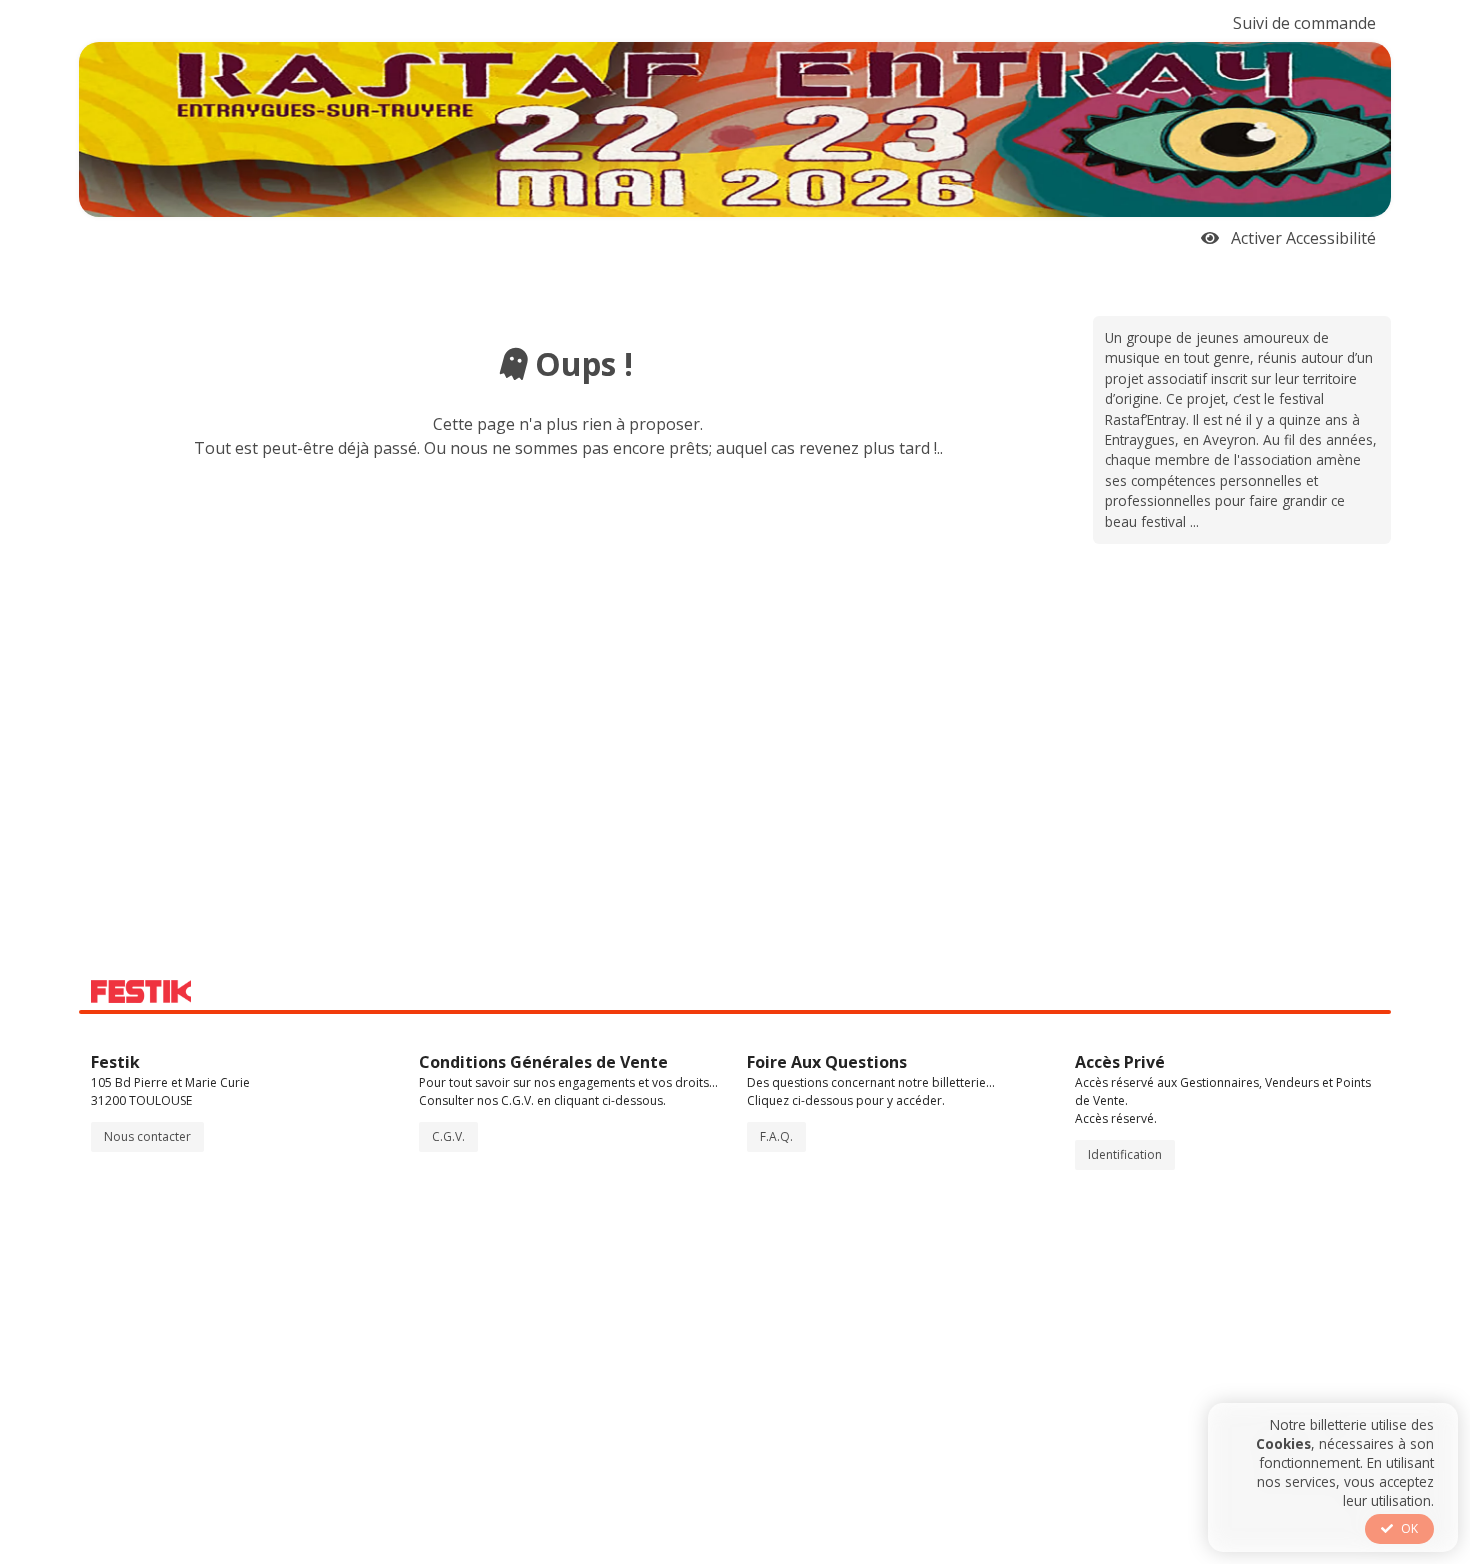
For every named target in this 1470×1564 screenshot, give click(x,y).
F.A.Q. (776, 1136)
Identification (1125, 1154)
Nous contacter (147, 1136)
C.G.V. (448, 1136)
